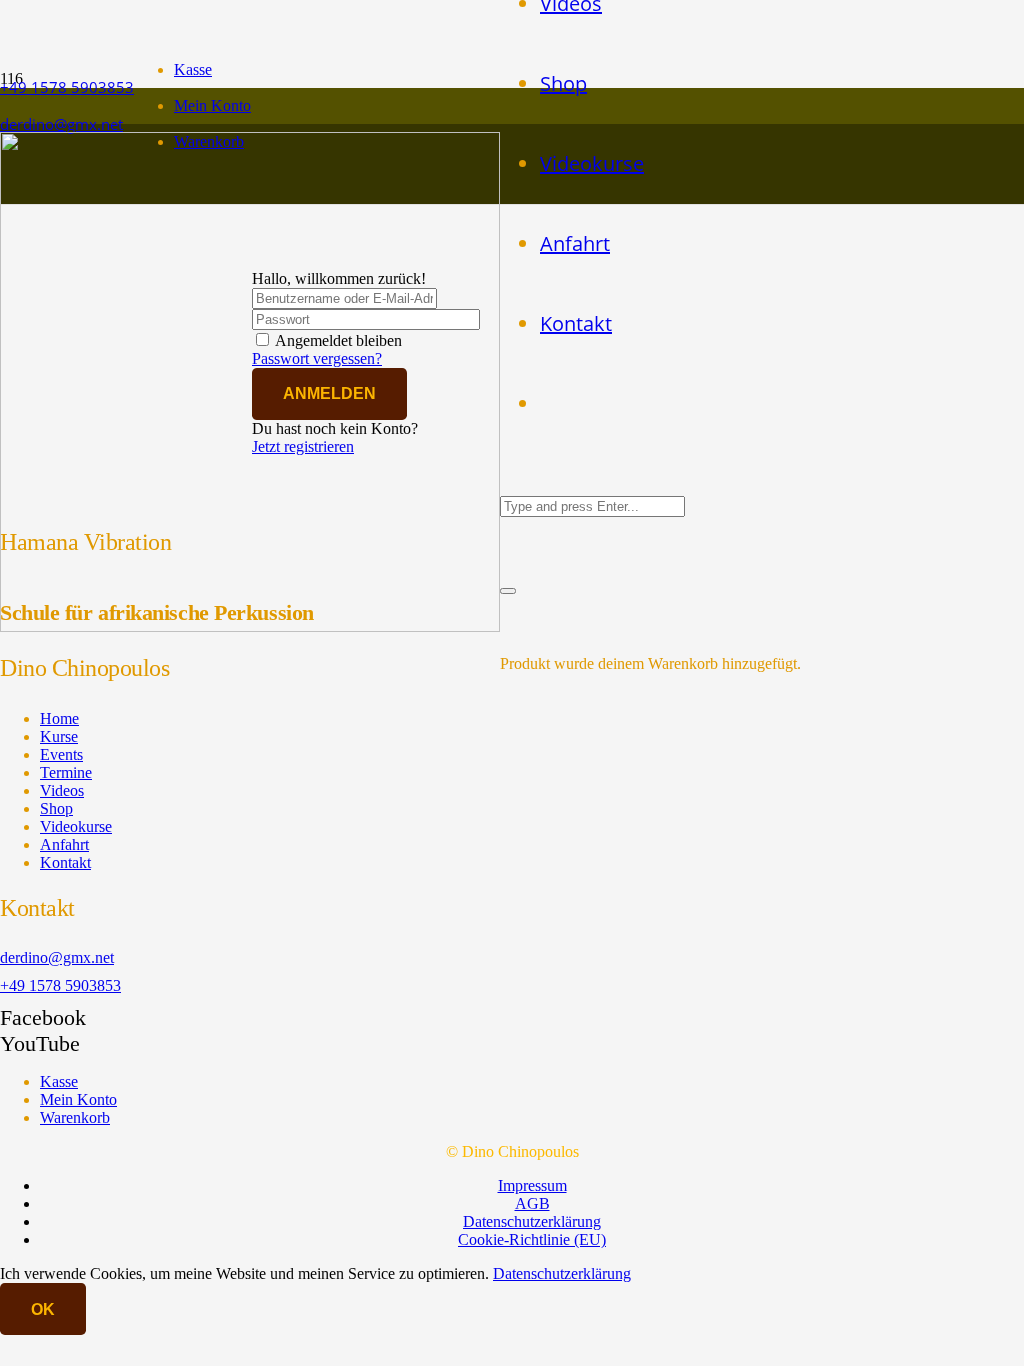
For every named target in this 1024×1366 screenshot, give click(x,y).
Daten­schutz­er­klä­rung (532, 1221)
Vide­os (62, 790)
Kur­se (59, 736)
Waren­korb (75, 1117)
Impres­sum (532, 1185)
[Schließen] (508, 591)
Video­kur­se (76, 826)
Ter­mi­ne (66, 772)
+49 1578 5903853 (60, 985)
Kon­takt (65, 862)
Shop (56, 808)
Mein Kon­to (212, 105)
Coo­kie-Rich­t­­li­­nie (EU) (532, 1239)
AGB (532, 1203)
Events (61, 754)
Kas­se (193, 69)
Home (59, 718)
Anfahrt (64, 844)
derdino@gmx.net (57, 957)
